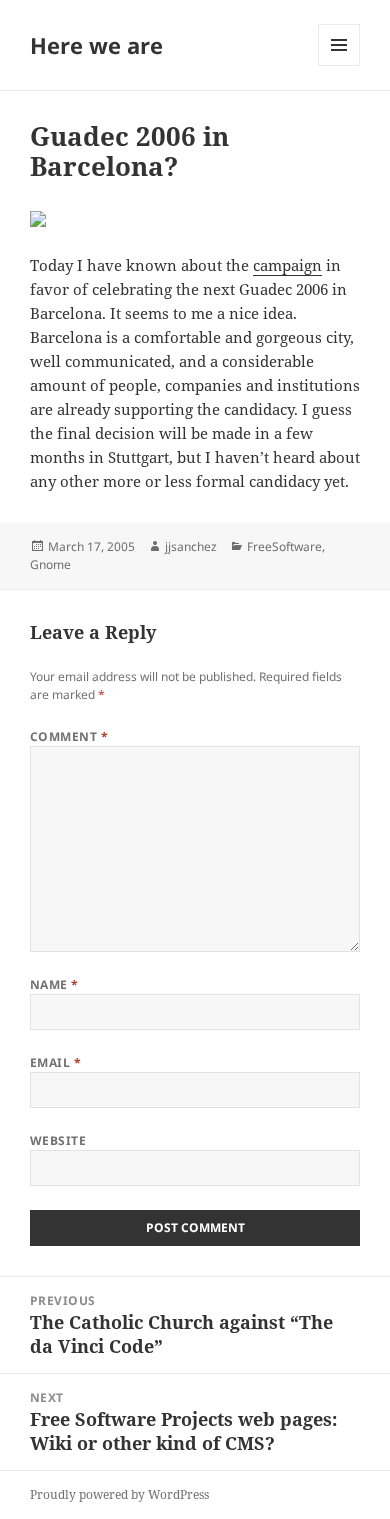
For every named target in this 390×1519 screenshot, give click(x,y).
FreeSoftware (284, 546)
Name (54, 984)
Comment (69, 736)
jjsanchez (191, 546)
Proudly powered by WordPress (119, 1494)
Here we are (96, 45)
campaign (287, 265)
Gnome (50, 564)
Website (58, 1140)
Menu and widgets (339, 65)
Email (55, 1062)
